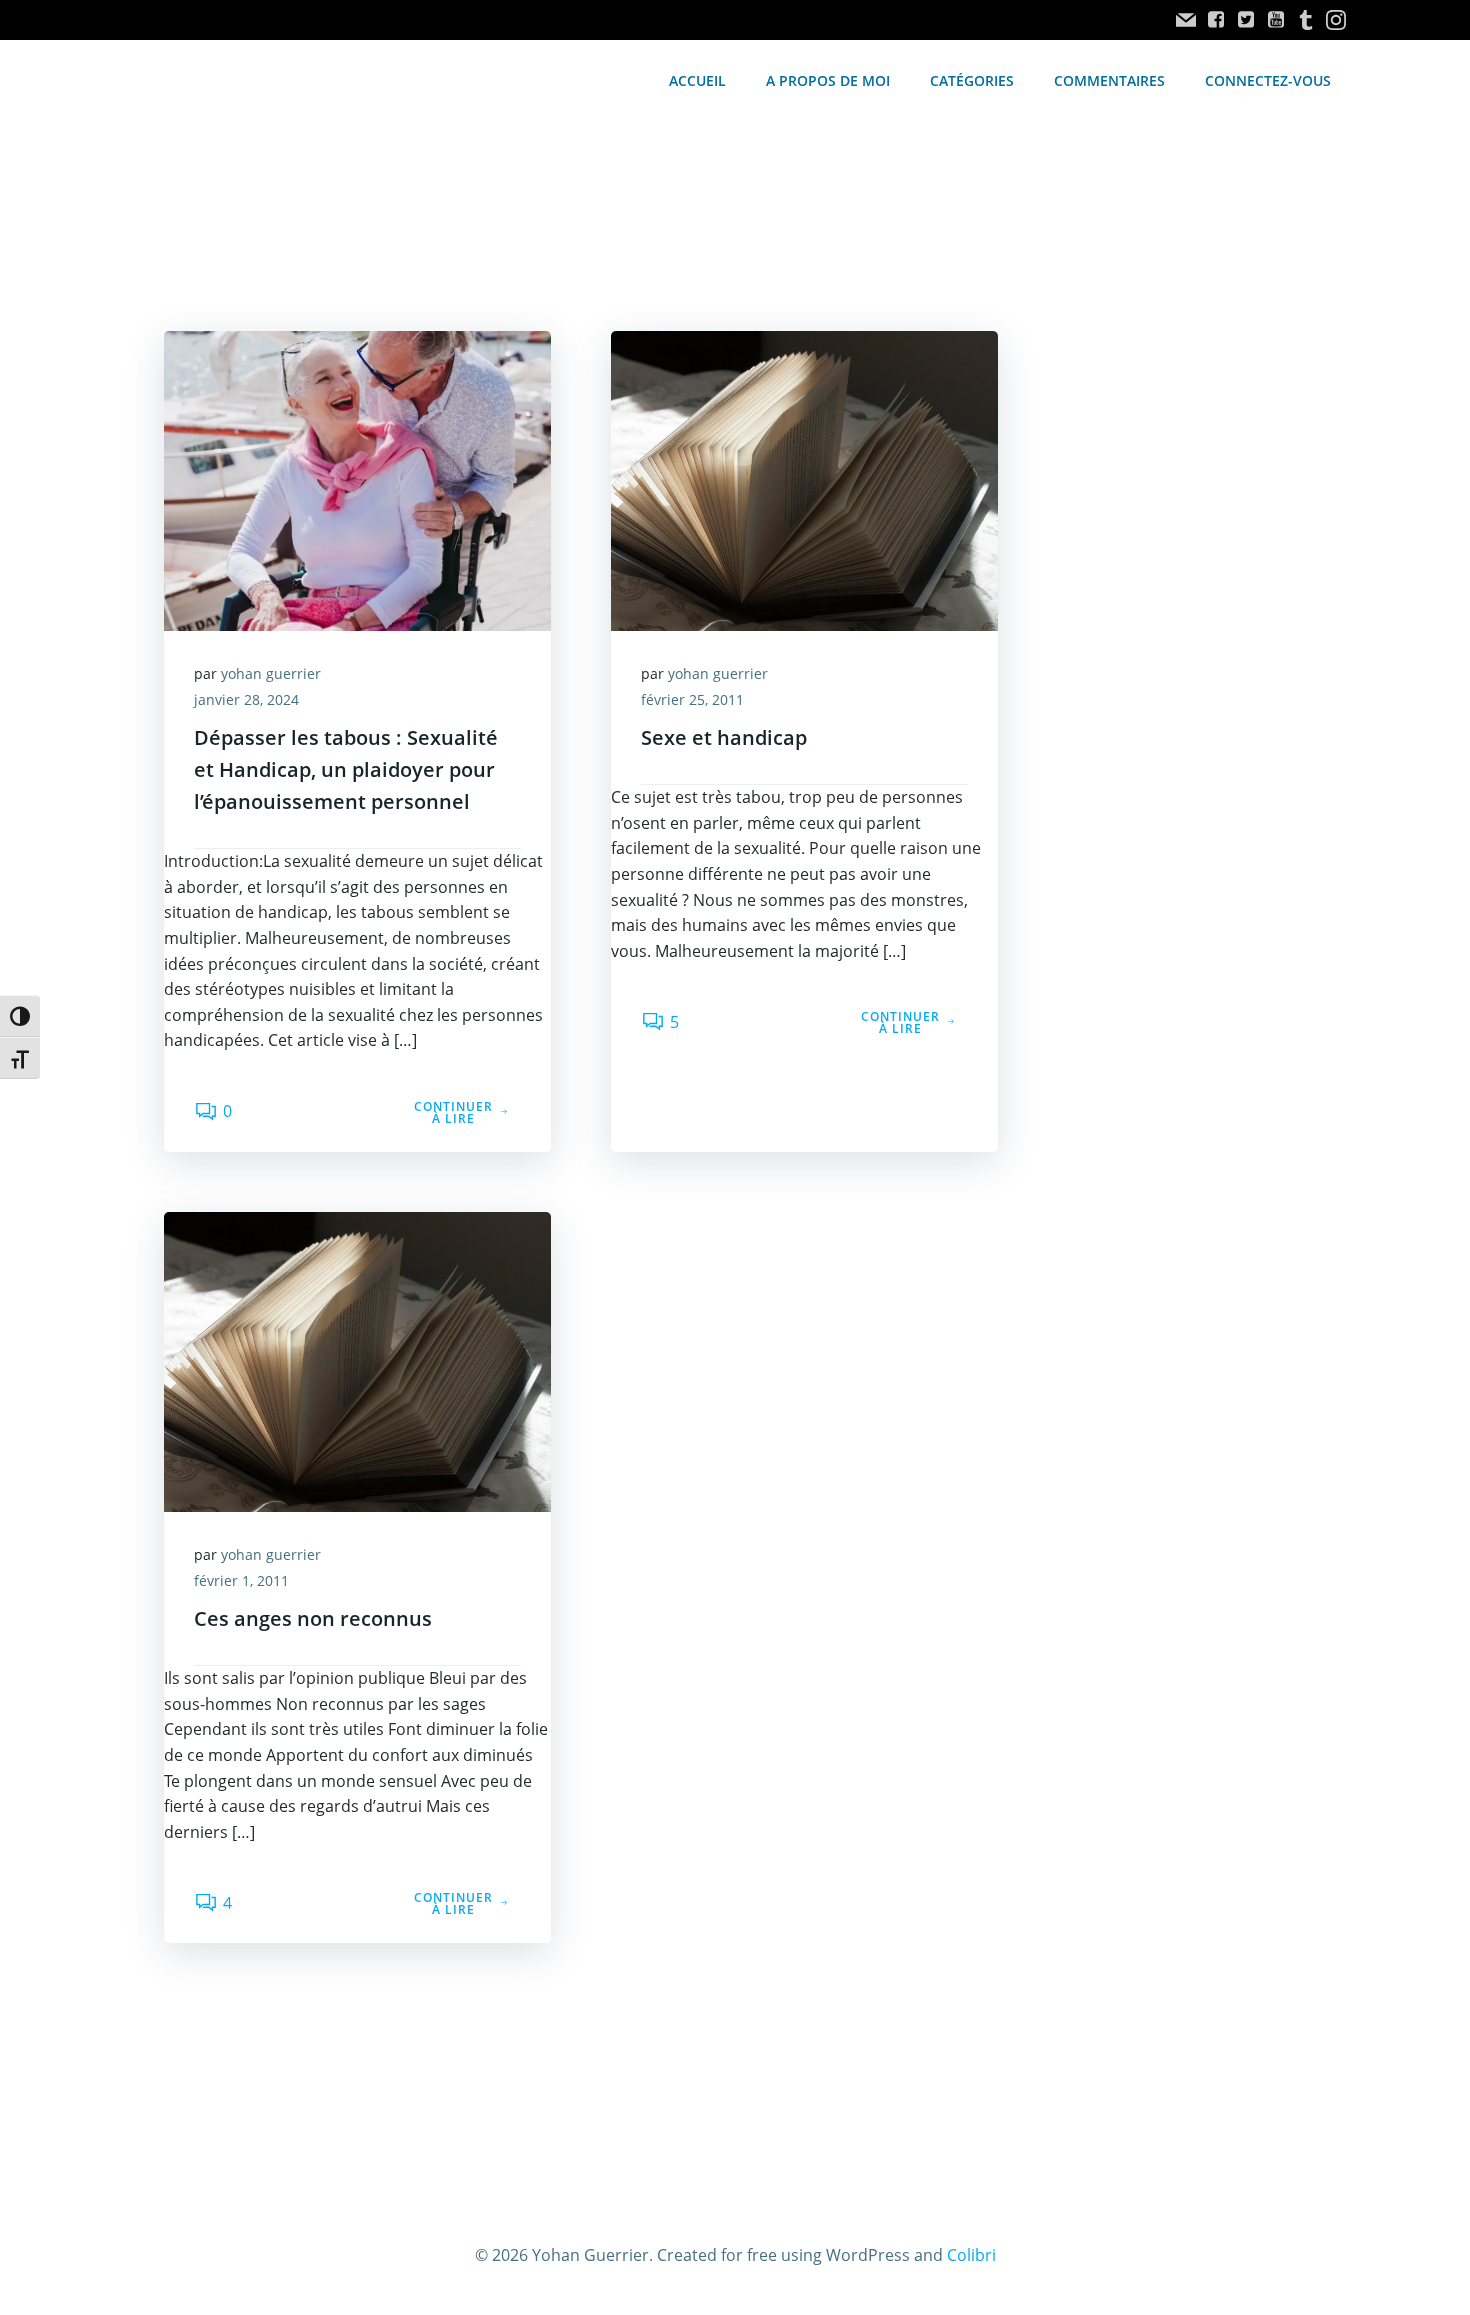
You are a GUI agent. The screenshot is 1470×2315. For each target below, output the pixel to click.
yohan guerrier (271, 673)
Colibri (971, 2255)
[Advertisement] (1197, 547)
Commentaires (1109, 80)
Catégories (972, 80)
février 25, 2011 (692, 699)
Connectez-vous (1268, 80)
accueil (697, 80)
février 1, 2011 (241, 1580)
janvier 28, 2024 (246, 699)
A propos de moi (828, 80)
